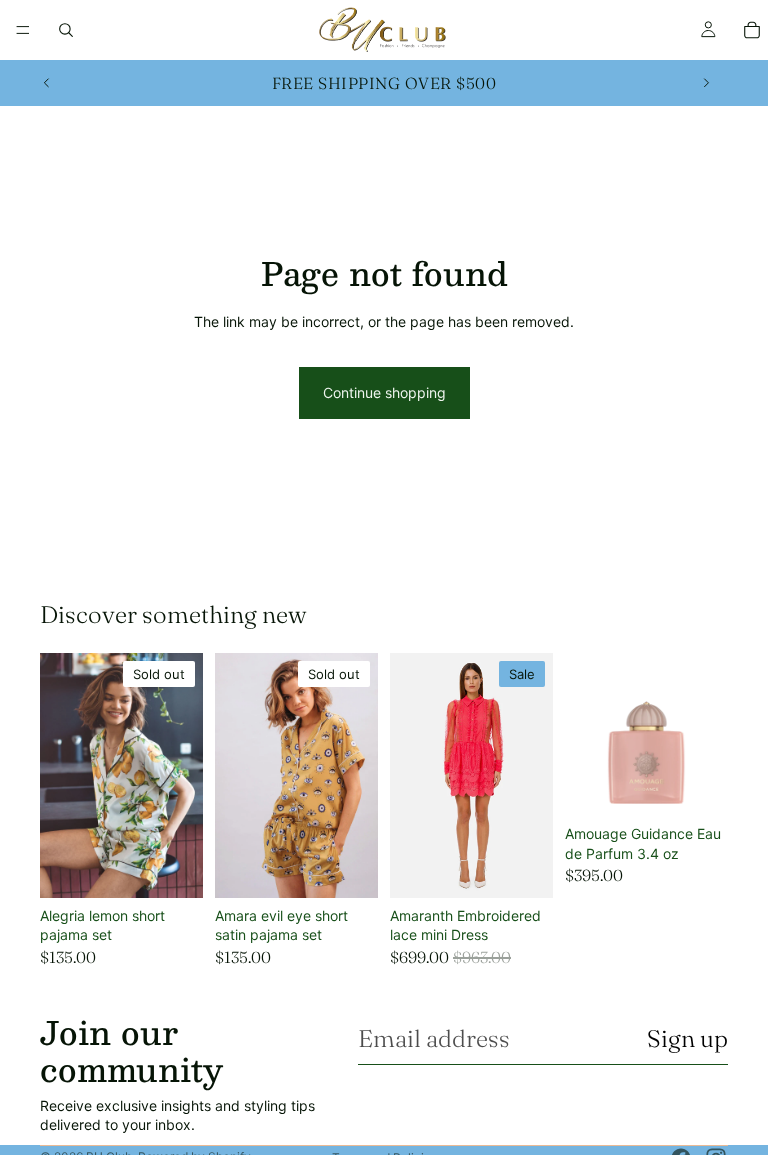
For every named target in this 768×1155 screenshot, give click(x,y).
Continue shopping (384, 392)
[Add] (697, 785)
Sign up (687, 1038)
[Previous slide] (47, 83)
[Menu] (23, 30)
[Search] (66, 30)
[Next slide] (706, 83)
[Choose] (522, 867)
